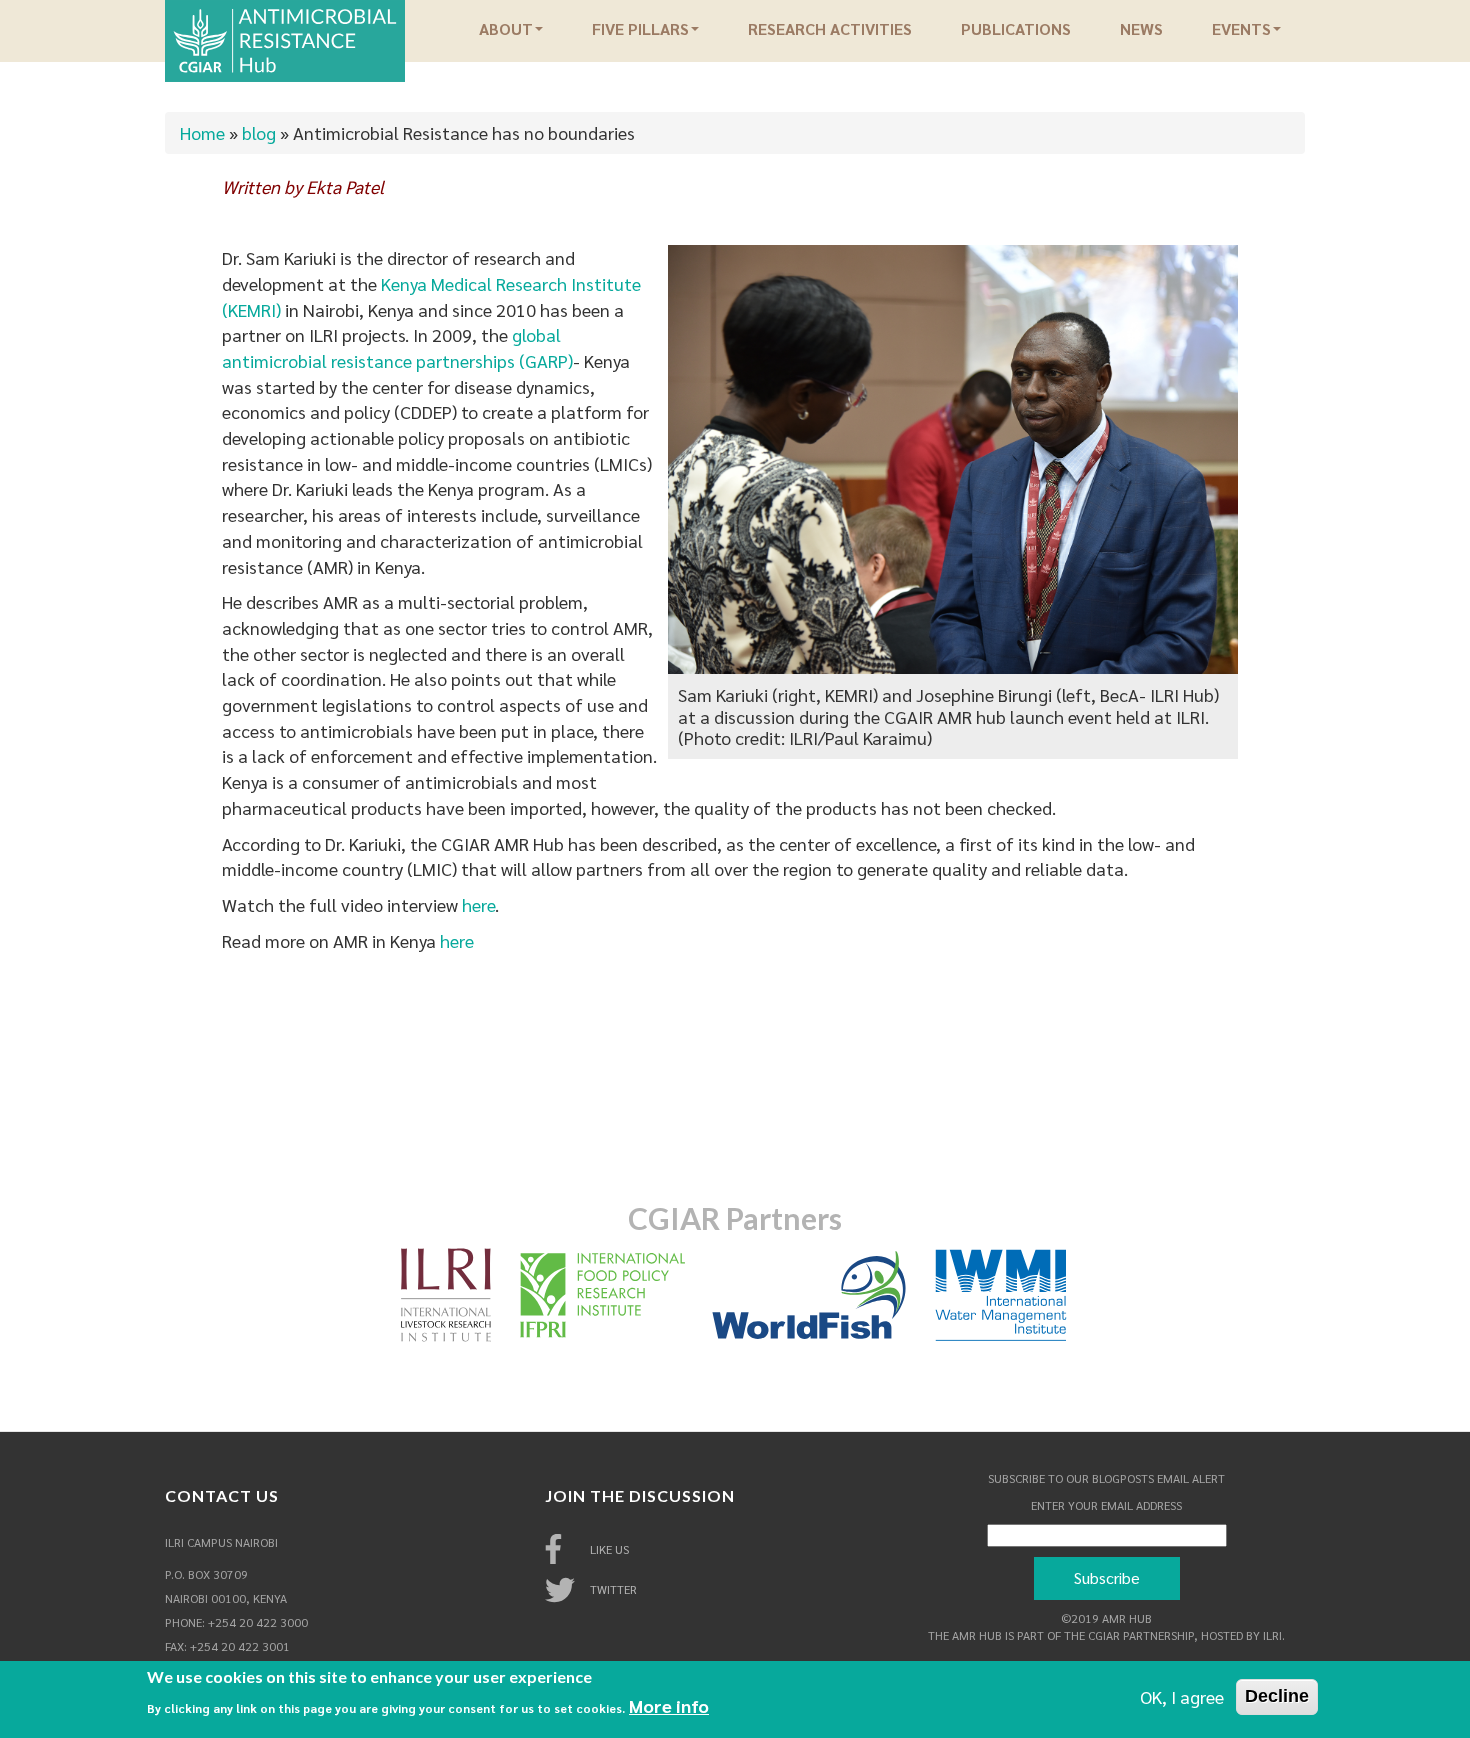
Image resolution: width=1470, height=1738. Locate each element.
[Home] (285, 38)
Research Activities (830, 29)
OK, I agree (1182, 1696)
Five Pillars (640, 29)
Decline (1277, 1696)
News (1141, 29)
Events (1241, 29)
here (478, 904)
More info (669, 1705)
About (506, 29)
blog (259, 132)
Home (202, 132)
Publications (1016, 29)
